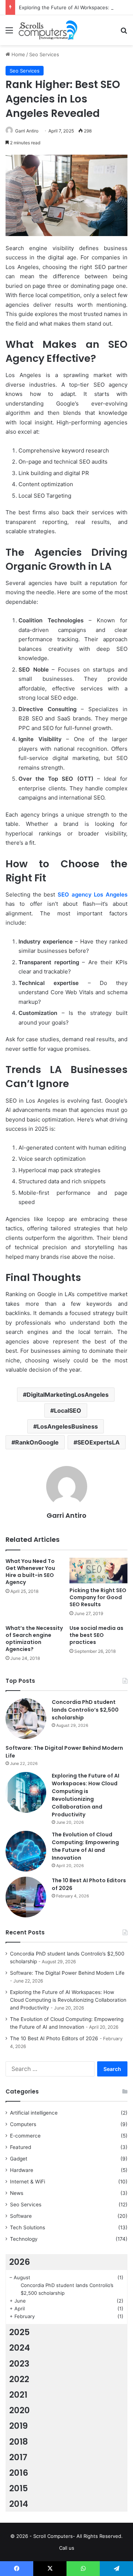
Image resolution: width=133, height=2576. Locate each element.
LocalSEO (68, 1410)
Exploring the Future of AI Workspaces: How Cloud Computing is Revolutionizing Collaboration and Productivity (86, 1795)
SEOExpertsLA (98, 1442)
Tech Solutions (28, 2227)
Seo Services (44, 54)
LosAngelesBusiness (67, 1426)
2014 (19, 2504)
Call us (67, 2548)
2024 (20, 2348)
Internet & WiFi (28, 2182)
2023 (19, 2364)
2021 (18, 2395)
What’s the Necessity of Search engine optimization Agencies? (34, 1639)
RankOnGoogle (37, 1442)
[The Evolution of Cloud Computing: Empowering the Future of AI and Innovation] (26, 1851)
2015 (19, 2488)
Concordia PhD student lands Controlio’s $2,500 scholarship (85, 1710)
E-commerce (25, 2136)
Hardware (22, 2170)
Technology (24, 2239)
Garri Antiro (27, 131)
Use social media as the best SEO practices (96, 1635)
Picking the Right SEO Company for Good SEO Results (98, 1597)
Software (21, 2216)
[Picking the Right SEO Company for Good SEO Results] (98, 1571)
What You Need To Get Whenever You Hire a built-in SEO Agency (30, 1572)
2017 (18, 2457)
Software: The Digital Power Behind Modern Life (67, 1973)
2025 (20, 2332)
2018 (19, 2442)
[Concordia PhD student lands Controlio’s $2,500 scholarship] (26, 1719)
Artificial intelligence (34, 2113)
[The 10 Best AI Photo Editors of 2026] (26, 1897)
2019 (18, 2426)
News (17, 2193)
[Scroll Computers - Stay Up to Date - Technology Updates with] (48, 30)
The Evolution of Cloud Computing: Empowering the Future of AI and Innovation (85, 1846)
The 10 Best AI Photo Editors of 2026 (54, 2038)
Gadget (19, 2159)
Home (18, 54)
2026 (20, 2262)
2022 (19, 2379)
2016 (19, 2473)
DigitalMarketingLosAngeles (68, 1395)
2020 (20, 2410)
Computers (23, 2124)
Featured (21, 2147)
